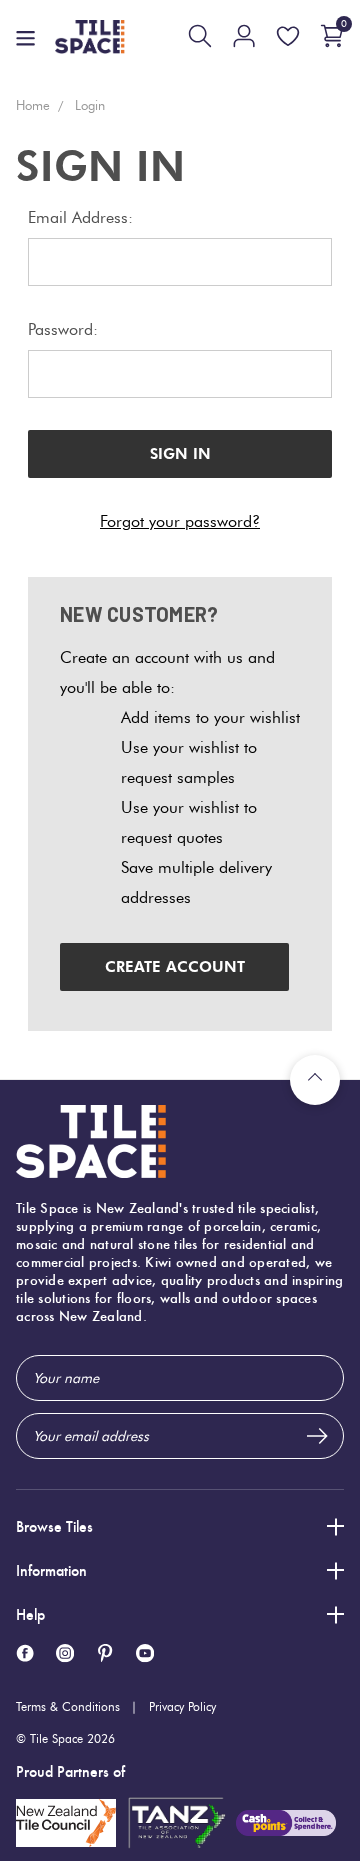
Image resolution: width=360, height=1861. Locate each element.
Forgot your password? (180, 521)
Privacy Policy (182, 1706)
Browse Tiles (54, 1526)
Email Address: (80, 217)
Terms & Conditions (68, 1706)
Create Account (175, 967)
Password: (63, 329)
